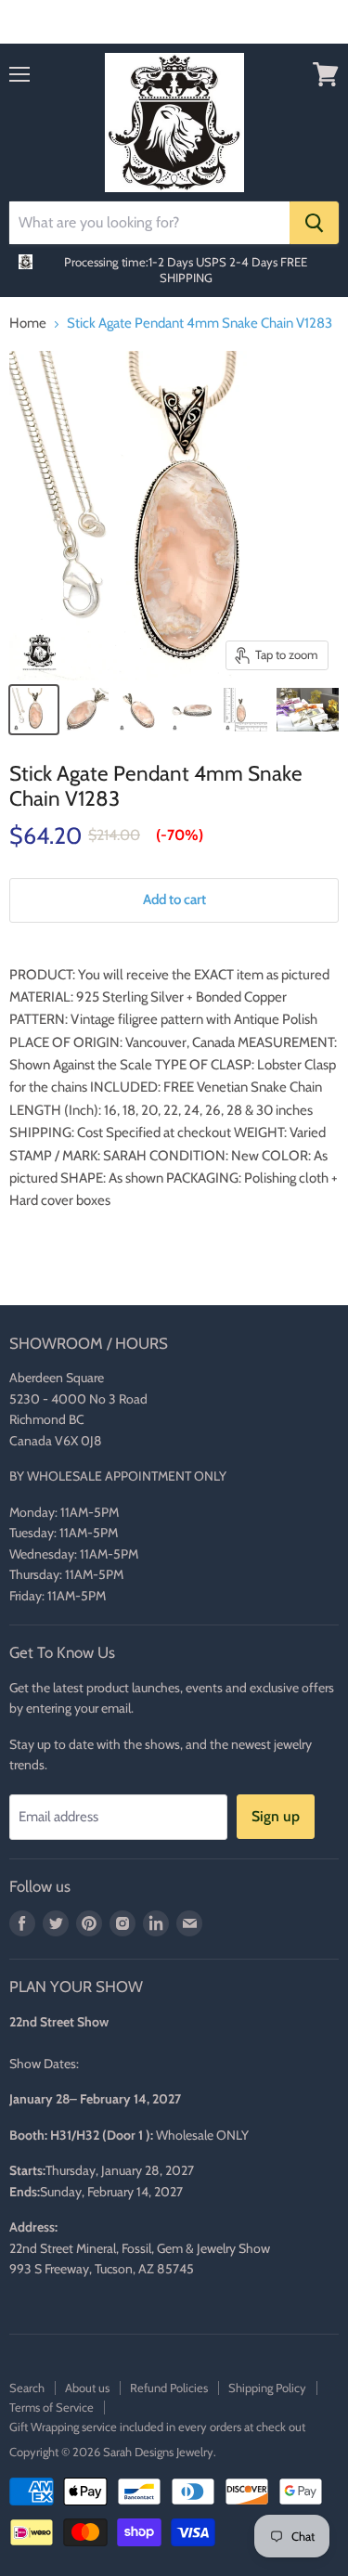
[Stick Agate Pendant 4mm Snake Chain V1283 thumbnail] (34, 710)
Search (27, 2388)
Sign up (276, 1816)
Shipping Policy (267, 2388)
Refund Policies (169, 2388)
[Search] (314, 223)
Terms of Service (52, 2407)
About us (87, 2388)
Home (28, 324)
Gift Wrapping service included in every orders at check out (157, 2427)
